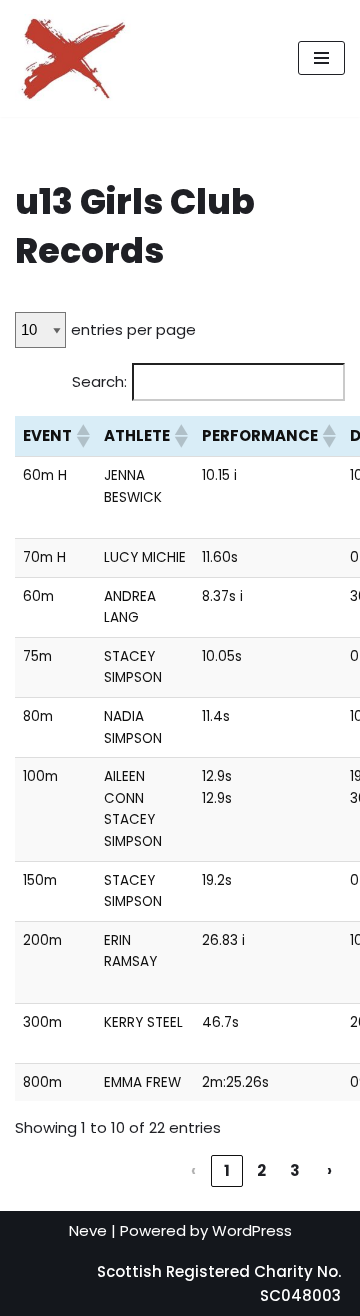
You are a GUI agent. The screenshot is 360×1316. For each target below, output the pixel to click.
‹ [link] (193, 1170)
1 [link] (227, 1170)
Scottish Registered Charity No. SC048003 (219, 1283)
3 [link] (295, 1170)
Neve (88, 1230)
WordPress (252, 1230)
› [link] (329, 1170)
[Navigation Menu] (321, 58)
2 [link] (261, 1170)
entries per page (133, 329)
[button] (82, 436)
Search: (99, 381)
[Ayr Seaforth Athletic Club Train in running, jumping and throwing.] (75, 58)
